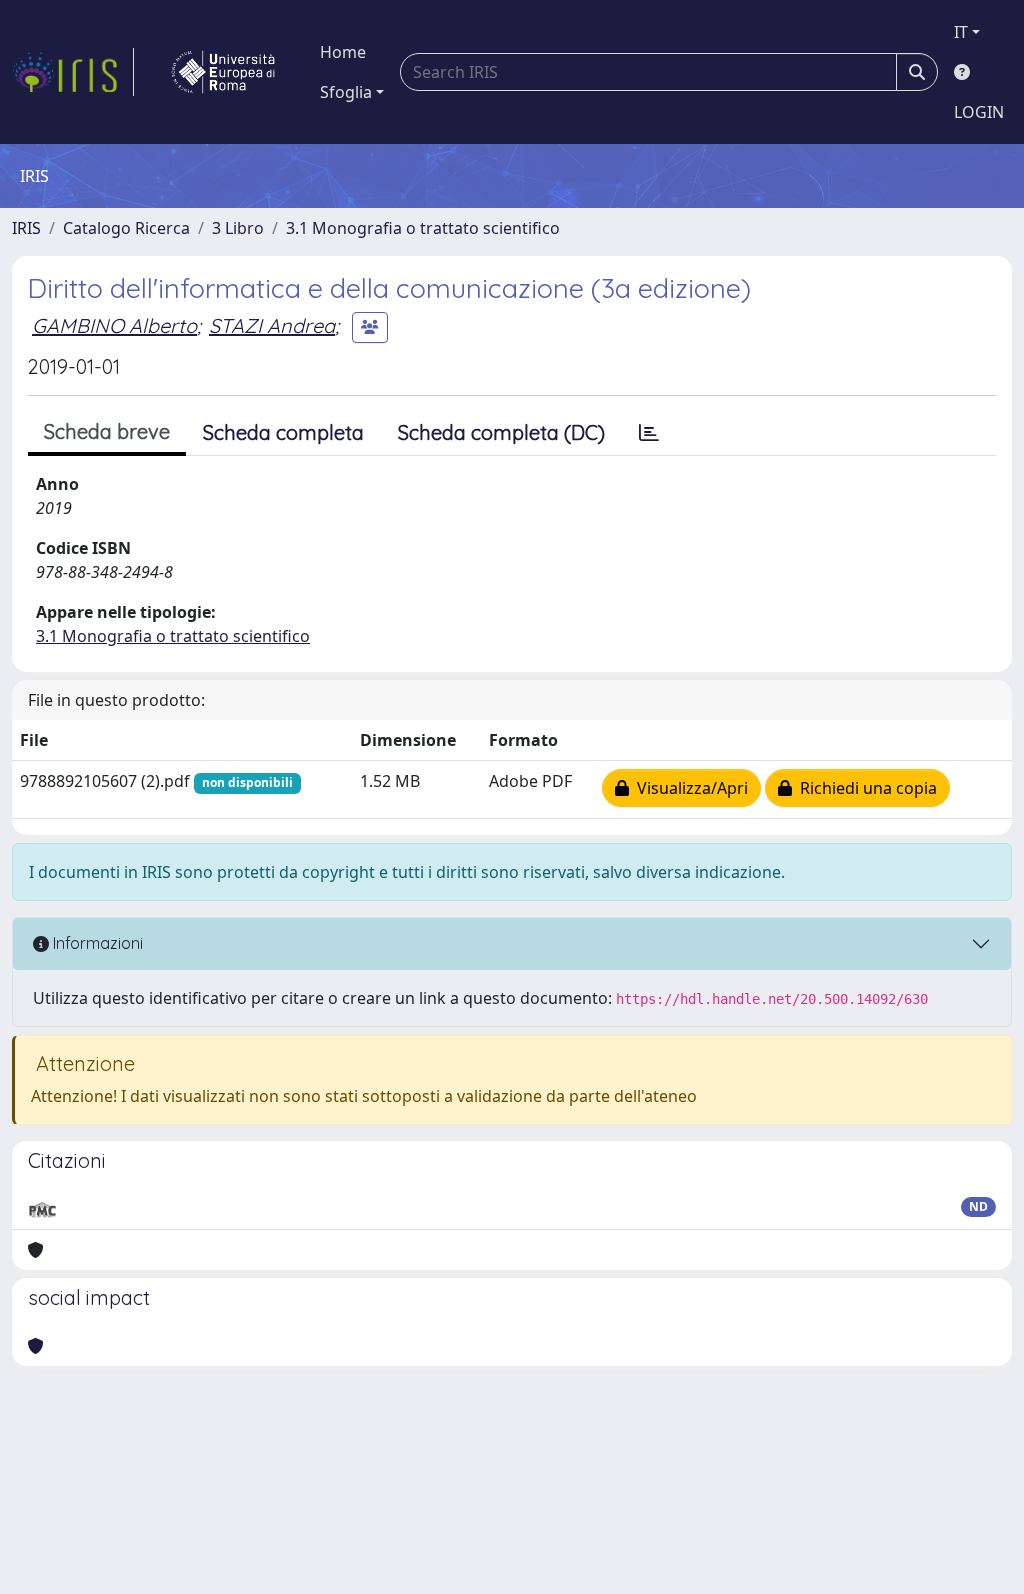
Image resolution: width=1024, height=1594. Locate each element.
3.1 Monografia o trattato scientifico (423, 228)
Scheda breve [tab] (107, 431)
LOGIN (979, 112)
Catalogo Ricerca (126, 228)
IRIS (26, 228)
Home (343, 52)
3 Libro (238, 228)
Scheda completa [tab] (283, 432)
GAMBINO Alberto (114, 325)
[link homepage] (73, 72)
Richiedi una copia (864, 788)
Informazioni (96, 943)
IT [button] (961, 32)
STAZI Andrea (272, 325)
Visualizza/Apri (688, 788)
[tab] (649, 433)
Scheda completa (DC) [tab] (501, 432)
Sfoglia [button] (346, 92)
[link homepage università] (223, 72)
